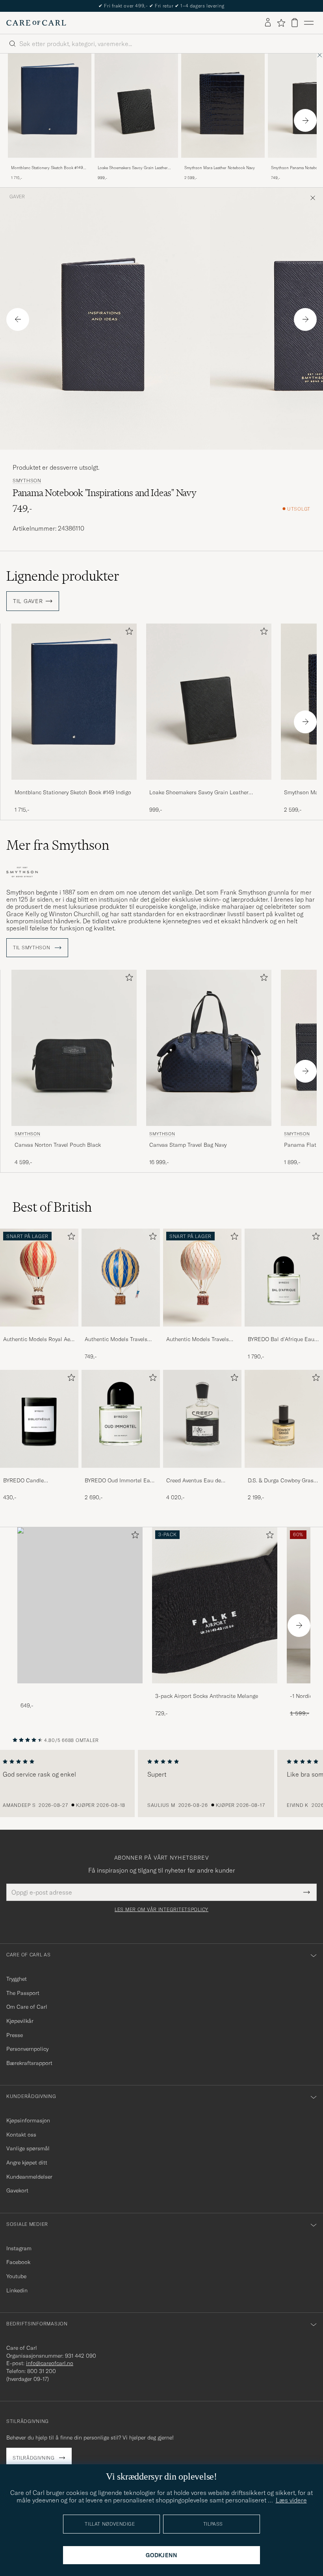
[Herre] (80, 1605)
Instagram (19, 2248)
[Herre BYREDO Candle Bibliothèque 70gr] (39, 1419)
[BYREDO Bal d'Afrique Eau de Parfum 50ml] (284, 1332)
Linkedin (17, 2290)
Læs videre (291, 2500)
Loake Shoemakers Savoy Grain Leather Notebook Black (133, 168)
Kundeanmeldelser (29, 2177)
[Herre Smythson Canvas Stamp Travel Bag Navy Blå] (209, 1048)
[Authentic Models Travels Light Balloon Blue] (121, 1332)
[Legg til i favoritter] (128, 633)
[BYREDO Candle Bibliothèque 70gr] (39, 1473)
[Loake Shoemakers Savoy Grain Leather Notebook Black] (136, 163)
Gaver (17, 197)
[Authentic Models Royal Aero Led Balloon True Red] (39, 1332)
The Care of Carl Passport (161, 6)
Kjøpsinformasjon (28, 2120)
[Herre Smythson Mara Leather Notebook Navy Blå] (223, 106)
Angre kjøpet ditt (27, 2163)
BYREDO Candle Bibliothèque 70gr (25, 1481)
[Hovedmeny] (309, 23)
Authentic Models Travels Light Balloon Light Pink (198, 1340)
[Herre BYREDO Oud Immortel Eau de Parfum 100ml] (121, 1419)
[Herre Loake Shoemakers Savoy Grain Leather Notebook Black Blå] (136, 106)
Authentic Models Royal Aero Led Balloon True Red (39, 1340)
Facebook (18, 2262)
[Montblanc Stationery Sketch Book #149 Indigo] (50, 163)
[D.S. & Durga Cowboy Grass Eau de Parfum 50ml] (284, 1473)
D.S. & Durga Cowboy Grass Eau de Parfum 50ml (282, 1481)
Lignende (63, 576)
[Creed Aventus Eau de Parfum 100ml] (202, 1473)
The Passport (23, 1993)
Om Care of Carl (27, 2007)
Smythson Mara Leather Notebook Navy (220, 168)
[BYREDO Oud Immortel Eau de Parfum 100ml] (121, 1473)
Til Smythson (32, 948)
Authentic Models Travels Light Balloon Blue (116, 1340)
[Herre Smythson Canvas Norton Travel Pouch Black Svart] (74, 1048)
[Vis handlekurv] (295, 23)
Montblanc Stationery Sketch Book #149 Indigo (47, 168)
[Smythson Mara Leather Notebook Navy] (223, 163)
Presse (15, 2035)
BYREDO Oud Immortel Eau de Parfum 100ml (119, 1481)
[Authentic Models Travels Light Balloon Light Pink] (202, 1332)
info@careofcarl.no (50, 2363)
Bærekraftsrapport (29, 2063)
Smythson (27, 481)
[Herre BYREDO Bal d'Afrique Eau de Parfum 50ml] (284, 1278)
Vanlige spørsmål (28, 2148)
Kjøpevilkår (20, 2021)
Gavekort (17, 2190)
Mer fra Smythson (58, 845)
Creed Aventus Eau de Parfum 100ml (194, 1481)
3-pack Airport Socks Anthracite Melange (207, 1696)
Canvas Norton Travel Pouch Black (58, 1145)
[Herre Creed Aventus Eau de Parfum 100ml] (202, 1419)
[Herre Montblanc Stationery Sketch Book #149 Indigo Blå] (50, 106)
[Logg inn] (268, 23)
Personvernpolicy (27, 2049)
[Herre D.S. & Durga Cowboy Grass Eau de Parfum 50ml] (284, 1419)
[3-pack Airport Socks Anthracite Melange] (215, 1689)
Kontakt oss (21, 2135)
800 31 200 (42, 2371)
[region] (161, 1784)
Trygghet (17, 1979)
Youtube (16, 2276)
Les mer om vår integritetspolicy (161, 1910)
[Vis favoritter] (281, 23)
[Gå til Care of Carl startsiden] (36, 23)
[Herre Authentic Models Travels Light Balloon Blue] (121, 1278)
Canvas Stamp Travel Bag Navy (188, 1145)
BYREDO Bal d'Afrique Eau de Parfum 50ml (281, 1340)
